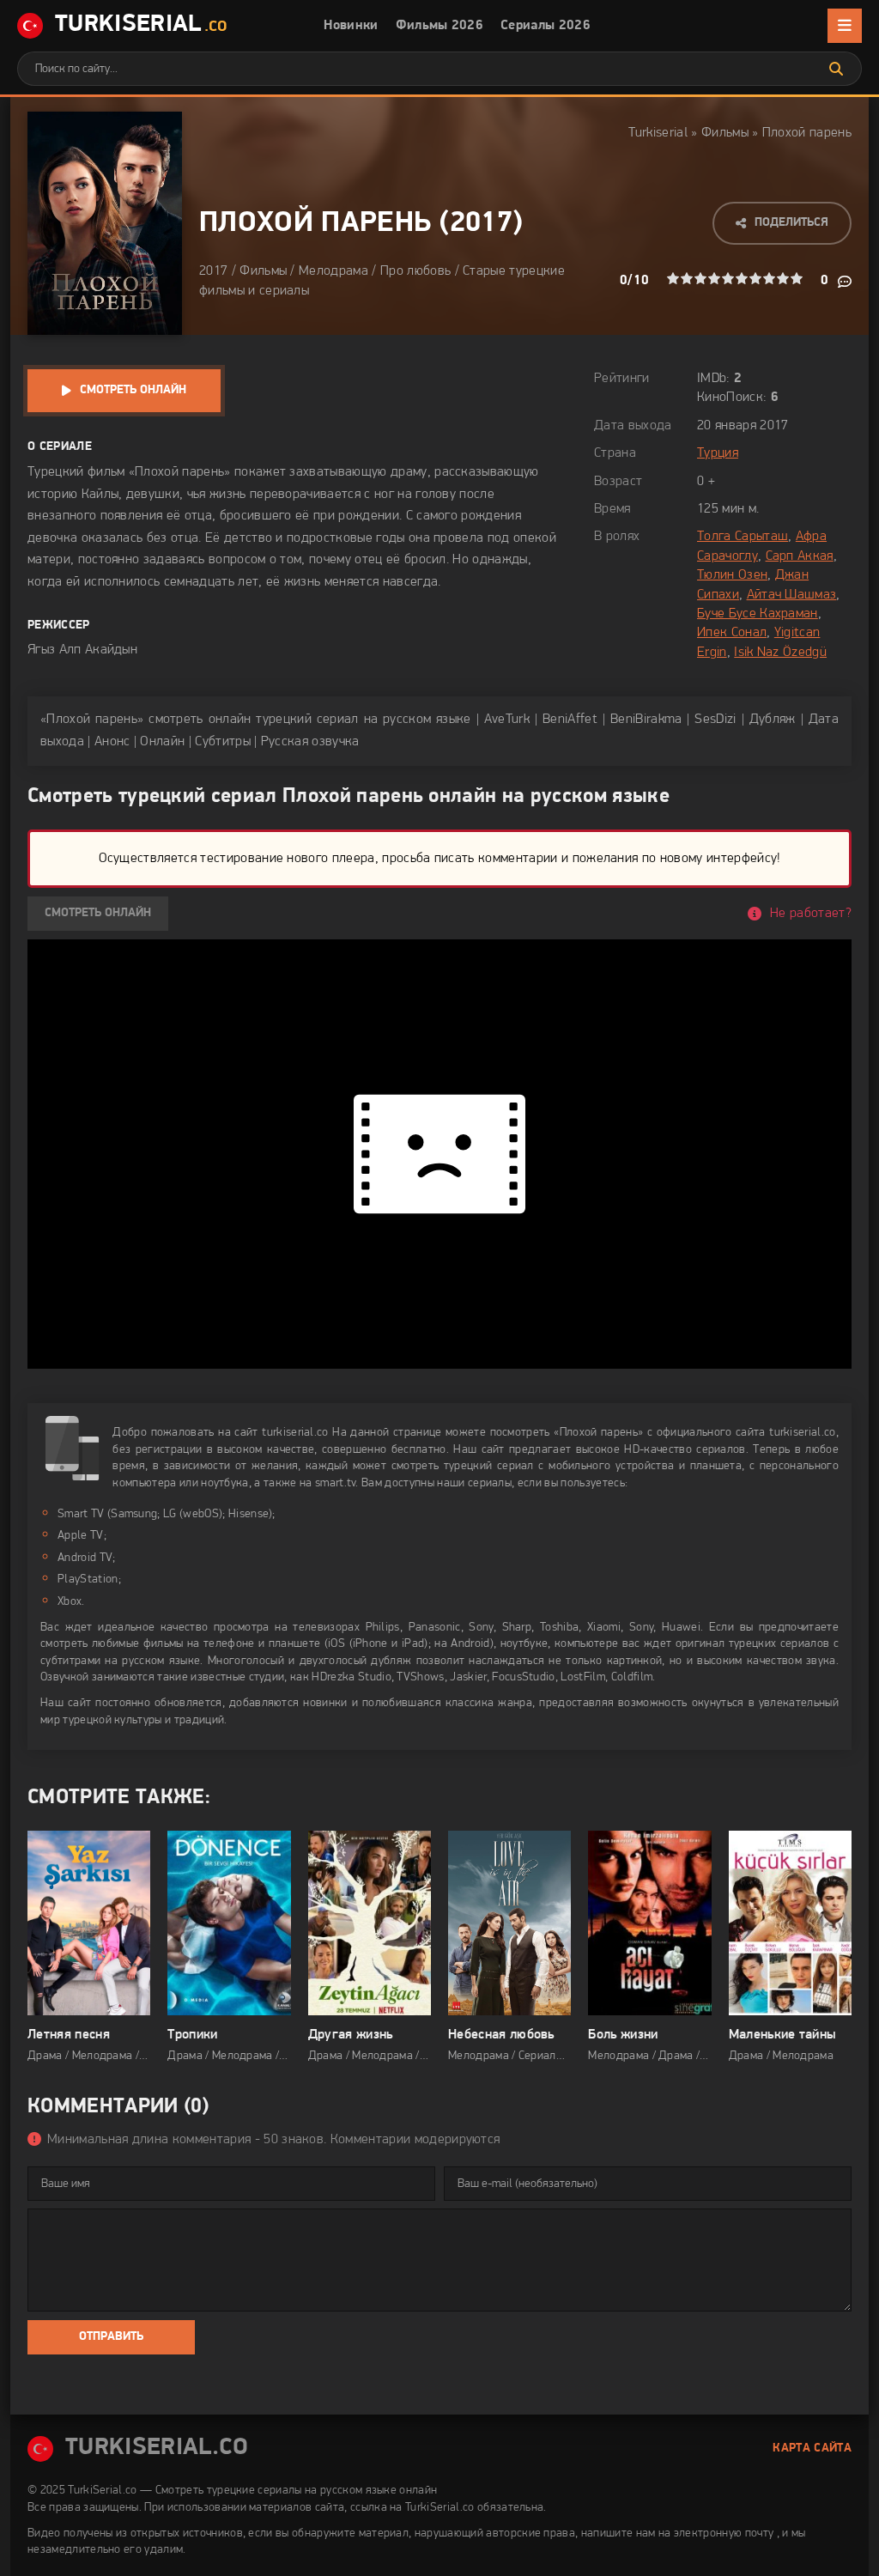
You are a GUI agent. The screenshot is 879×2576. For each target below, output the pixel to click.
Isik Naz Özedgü (780, 653)
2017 (481, 224)
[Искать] (836, 69)
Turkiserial (658, 133)
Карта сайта (812, 2448)
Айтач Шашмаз (792, 595)
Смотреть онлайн (133, 390)
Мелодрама (333, 271)
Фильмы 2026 (440, 26)
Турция (718, 453)
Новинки (351, 26)
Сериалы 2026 (546, 26)
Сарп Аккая (800, 556)
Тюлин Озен (732, 575)
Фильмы (725, 133)
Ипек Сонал (732, 633)
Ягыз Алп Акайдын (82, 650)
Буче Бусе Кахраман (758, 614)
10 (797, 278)
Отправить (111, 2337)
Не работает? (811, 914)
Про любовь (415, 271)
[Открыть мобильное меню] (845, 26)
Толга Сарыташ (743, 537)
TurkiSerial (141, 25)
